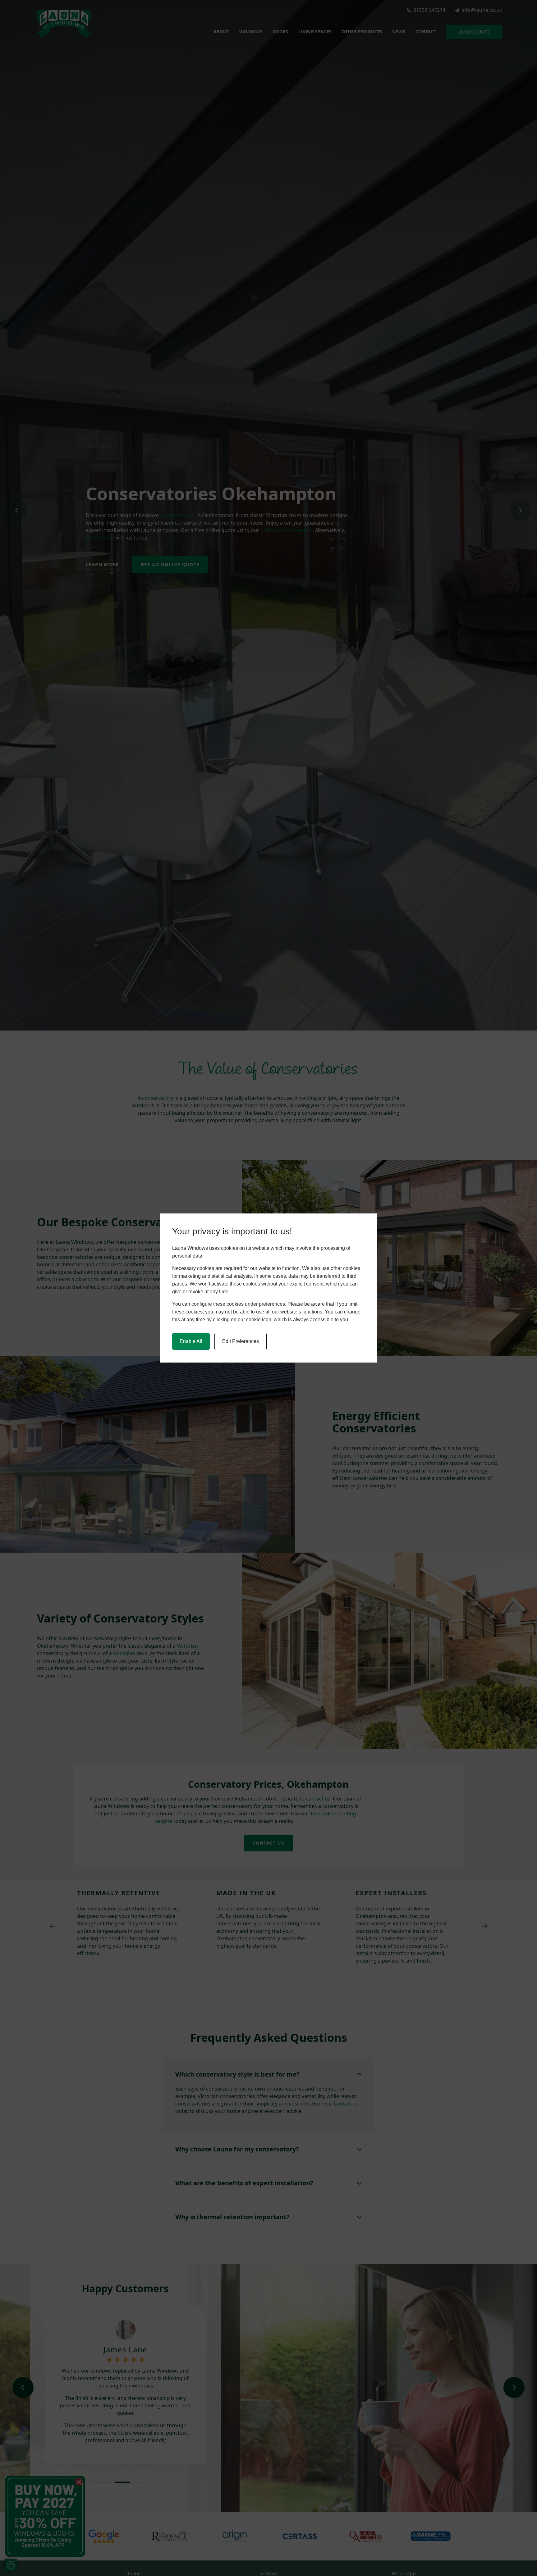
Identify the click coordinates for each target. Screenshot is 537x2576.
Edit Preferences (241, 1341)
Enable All (191, 1341)
